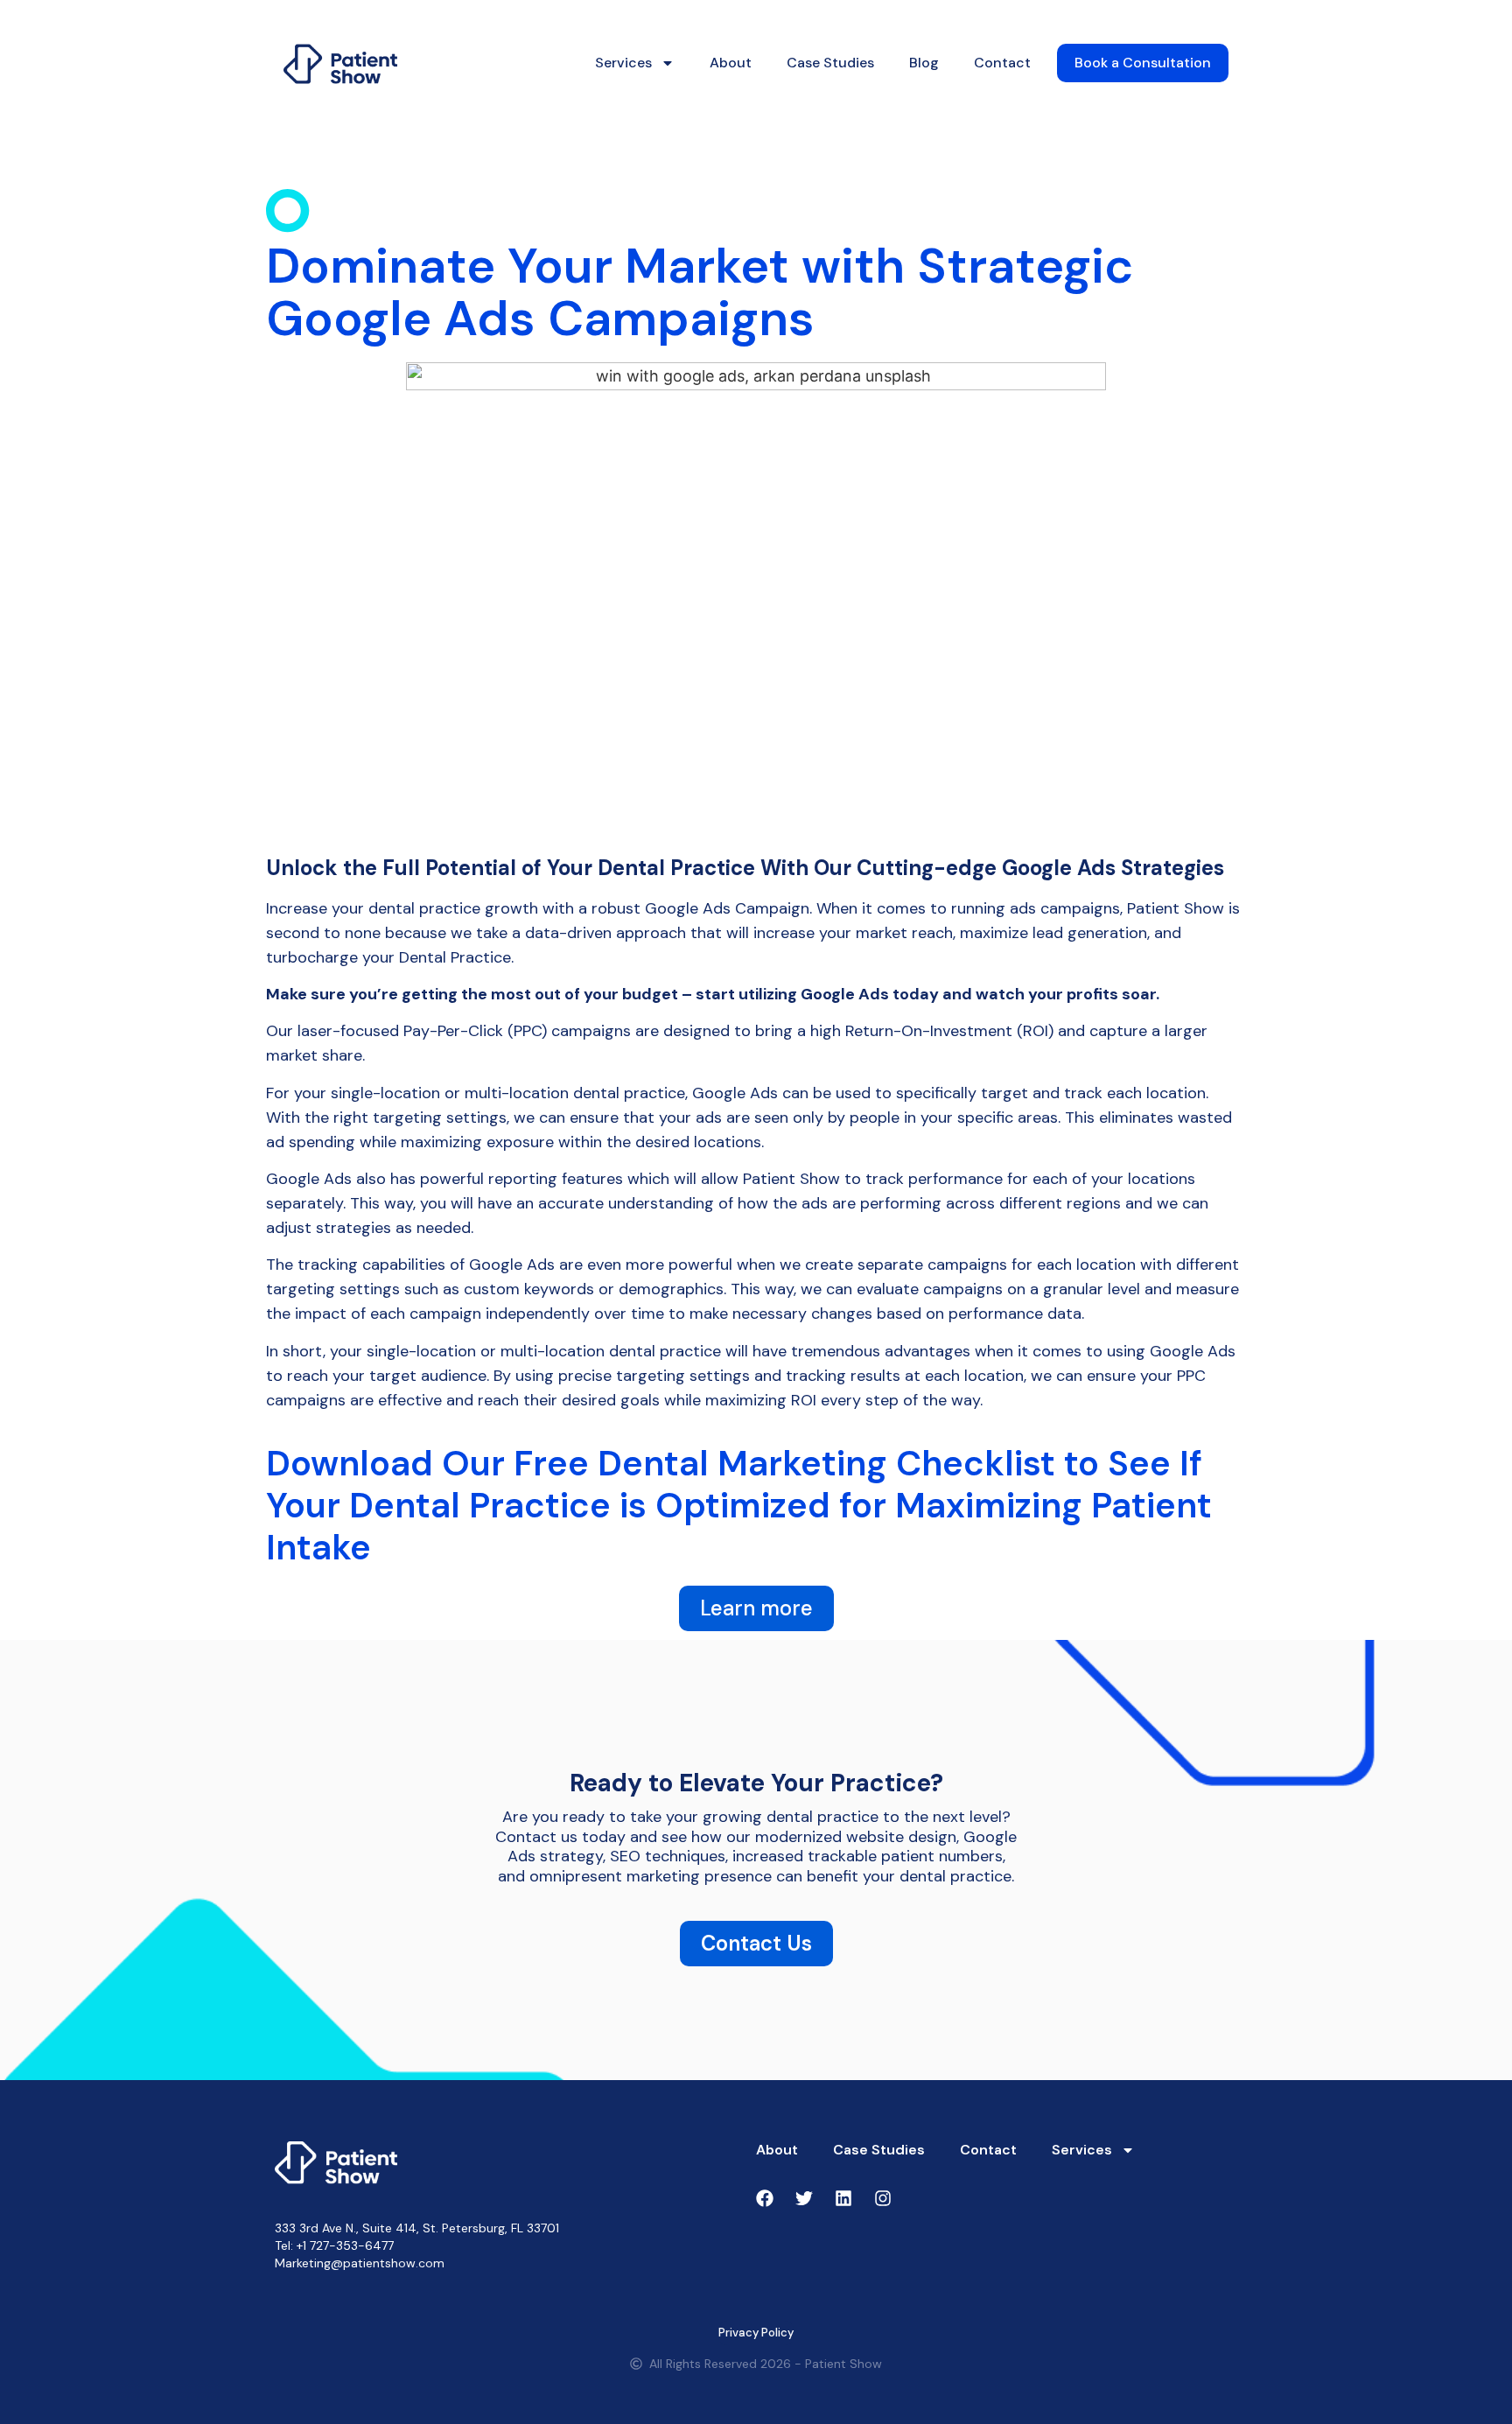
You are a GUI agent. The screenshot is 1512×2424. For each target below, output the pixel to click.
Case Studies (830, 63)
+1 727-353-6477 (345, 2245)
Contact (1002, 63)
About (731, 63)
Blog (924, 63)
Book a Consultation (1143, 63)
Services (623, 63)
